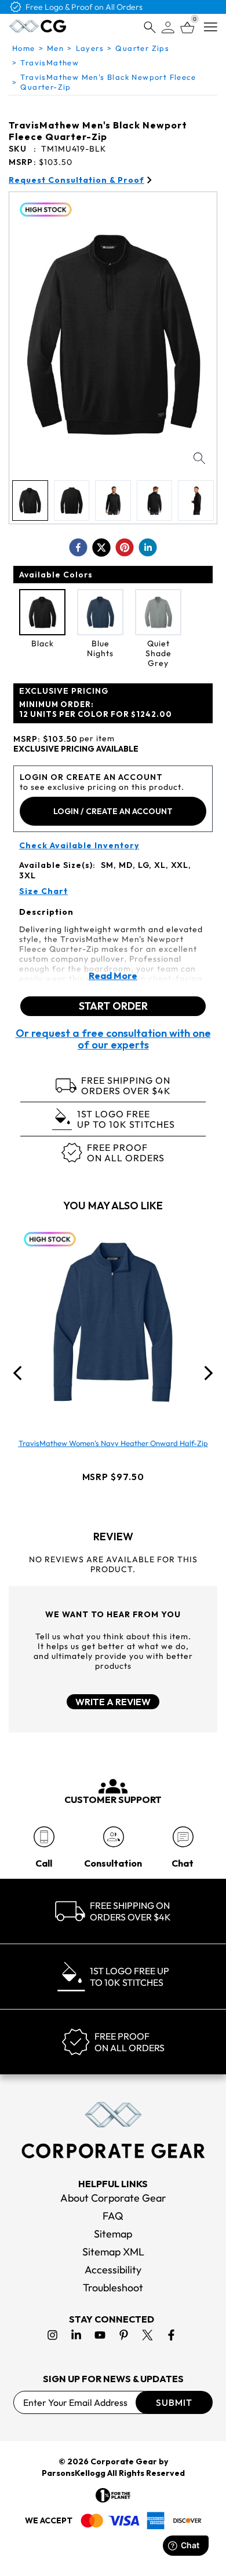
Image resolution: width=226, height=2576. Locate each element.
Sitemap (113, 2234)
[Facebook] (171, 2335)
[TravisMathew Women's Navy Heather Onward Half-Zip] (113, 1322)
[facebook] (78, 547)
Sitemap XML (113, 2252)
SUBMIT (174, 2402)
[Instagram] (52, 2335)
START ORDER (113, 1006)
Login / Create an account (113, 811)
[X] (147, 2335)
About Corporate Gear (113, 2198)
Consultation (113, 1863)
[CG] (38, 26)
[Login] (168, 27)
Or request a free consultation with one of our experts (113, 1039)
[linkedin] (148, 547)
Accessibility (113, 2270)
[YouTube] (100, 2335)
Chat (183, 1863)
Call (44, 1863)
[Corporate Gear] (113, 2130)
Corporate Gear (124, 2461)
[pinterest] (125, 547)
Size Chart (43, 891)
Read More (113, 976)
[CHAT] (183, 1837)
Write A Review (113, 1702)
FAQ (113, 2216)
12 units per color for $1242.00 (96, 709)
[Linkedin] (76, 2335)
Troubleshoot (113, 2288)
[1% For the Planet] (113, 2495)
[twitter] (101, 547)
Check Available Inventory (79, 846)
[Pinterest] (124, 2335)
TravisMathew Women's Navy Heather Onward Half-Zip (113, 1443)
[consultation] (113, 1837)
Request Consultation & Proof (76, 180)
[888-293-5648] (44, 1837)
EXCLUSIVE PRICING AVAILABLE (76, 749)
